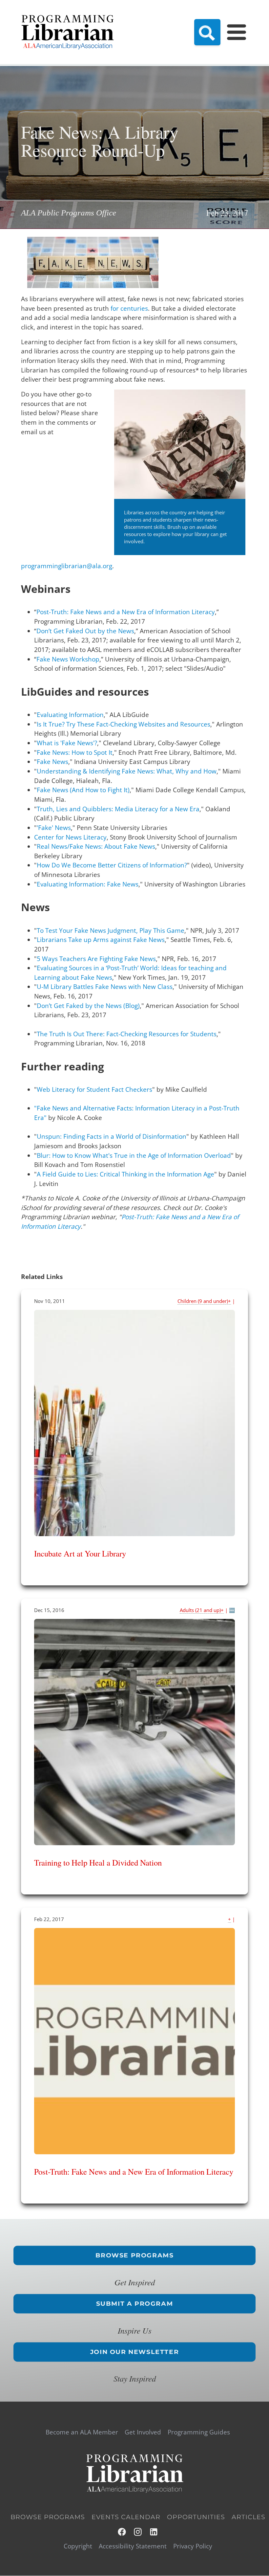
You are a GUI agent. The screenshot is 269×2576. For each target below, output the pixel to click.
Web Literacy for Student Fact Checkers (94, 1089)
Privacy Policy (193, 2546)
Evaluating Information (70, 715)
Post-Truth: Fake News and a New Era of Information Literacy (126, 612)
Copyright (78, 2546)
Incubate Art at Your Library (80, 1553)
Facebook (122, 2532)
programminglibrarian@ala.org (67, 566)
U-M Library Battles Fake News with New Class (105, 987)
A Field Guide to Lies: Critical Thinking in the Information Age (125, 1174)
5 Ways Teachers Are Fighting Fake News (96, 959)
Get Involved (143, 2432)
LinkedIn (154, 2532)
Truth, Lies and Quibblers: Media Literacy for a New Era (118, 809)
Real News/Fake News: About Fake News (96, 846)
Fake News (52, 762)
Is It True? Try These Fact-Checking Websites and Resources (124, 724)
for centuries (129, 308)
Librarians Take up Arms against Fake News (101, 940)
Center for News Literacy (70, 837)
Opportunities (196, 2517)
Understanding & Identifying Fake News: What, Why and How (127, 771)
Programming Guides (199, 2432)
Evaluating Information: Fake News (88, 884)
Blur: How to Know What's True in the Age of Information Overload (134, 1155)
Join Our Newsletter (134, 2352)
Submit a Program (135, 2303)
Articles (248, 2517)
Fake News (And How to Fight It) (83, 790)
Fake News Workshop (68, 659)
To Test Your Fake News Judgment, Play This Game (111, 930)
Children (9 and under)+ (204, 1301)
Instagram (138, 2532)
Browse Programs (135, 2255)
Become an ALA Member (82, 2432)
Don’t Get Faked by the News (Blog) (88, 1006)
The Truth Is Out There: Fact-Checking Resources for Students (127, 1034)
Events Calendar (126, 2517)
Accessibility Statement (133, 2546)
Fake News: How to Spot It (75, 752)
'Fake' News (54, 828)
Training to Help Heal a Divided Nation (98, 1862)
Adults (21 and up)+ (202, 1610)
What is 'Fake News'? (67, 743)
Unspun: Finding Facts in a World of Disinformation (112, 1136)
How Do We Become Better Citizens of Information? (112, 865)
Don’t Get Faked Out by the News (85, 631)
